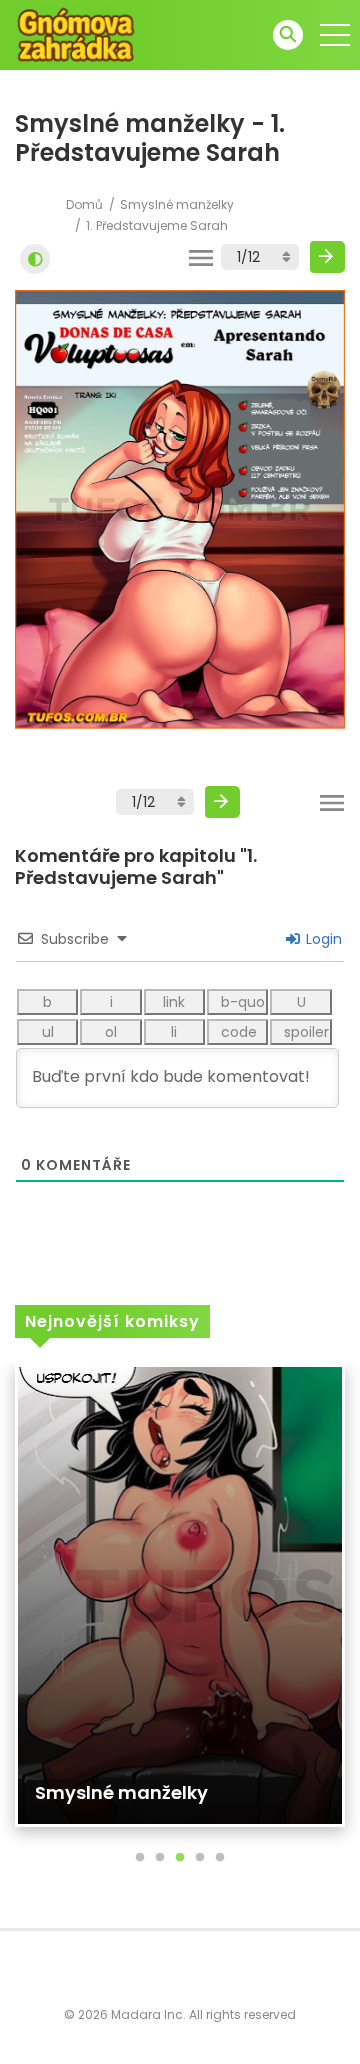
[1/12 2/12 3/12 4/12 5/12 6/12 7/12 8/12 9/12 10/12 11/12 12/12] (260, 257)
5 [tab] (220, 1858)
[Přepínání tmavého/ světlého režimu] (35, 259)
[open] (335, 35)
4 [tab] (200, 1858)
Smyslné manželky (177, 204)
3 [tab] (180, 1858)
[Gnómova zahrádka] (76, 34)
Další (327, 257)
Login (322, 939)
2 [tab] (160, 1858)
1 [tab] (140, 1858)
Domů (84, 204)
